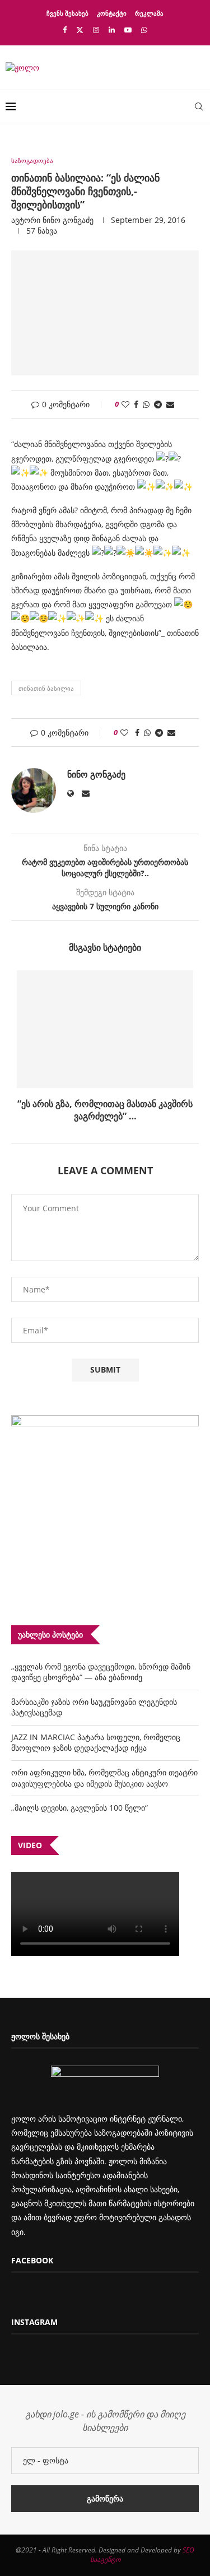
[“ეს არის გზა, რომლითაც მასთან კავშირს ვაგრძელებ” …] (105, 1029)
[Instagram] (96, 30)
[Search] (199, 106)
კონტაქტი (112, 13)
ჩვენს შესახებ (67, 13)
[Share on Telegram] (158, 404)
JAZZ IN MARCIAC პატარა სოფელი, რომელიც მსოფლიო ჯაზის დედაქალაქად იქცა (96, 1743)
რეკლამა (149, 13)
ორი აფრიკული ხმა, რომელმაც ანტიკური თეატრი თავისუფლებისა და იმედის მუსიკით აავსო (104, 1778)
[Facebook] (65, 30)
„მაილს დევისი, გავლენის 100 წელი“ (80, 1808)
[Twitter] (80, 30)
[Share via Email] (170, 404)
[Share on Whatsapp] (146, 404)
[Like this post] (125, 404)
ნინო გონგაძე (68, 220)
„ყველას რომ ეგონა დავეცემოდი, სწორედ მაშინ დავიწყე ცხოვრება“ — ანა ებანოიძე (101, 1672)
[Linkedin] (112, 30)
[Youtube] (128, 30)
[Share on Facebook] (136, 404)
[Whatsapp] (144, 30)
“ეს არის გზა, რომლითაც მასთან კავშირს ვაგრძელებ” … (105, 1110)
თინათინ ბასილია (46, 688)
